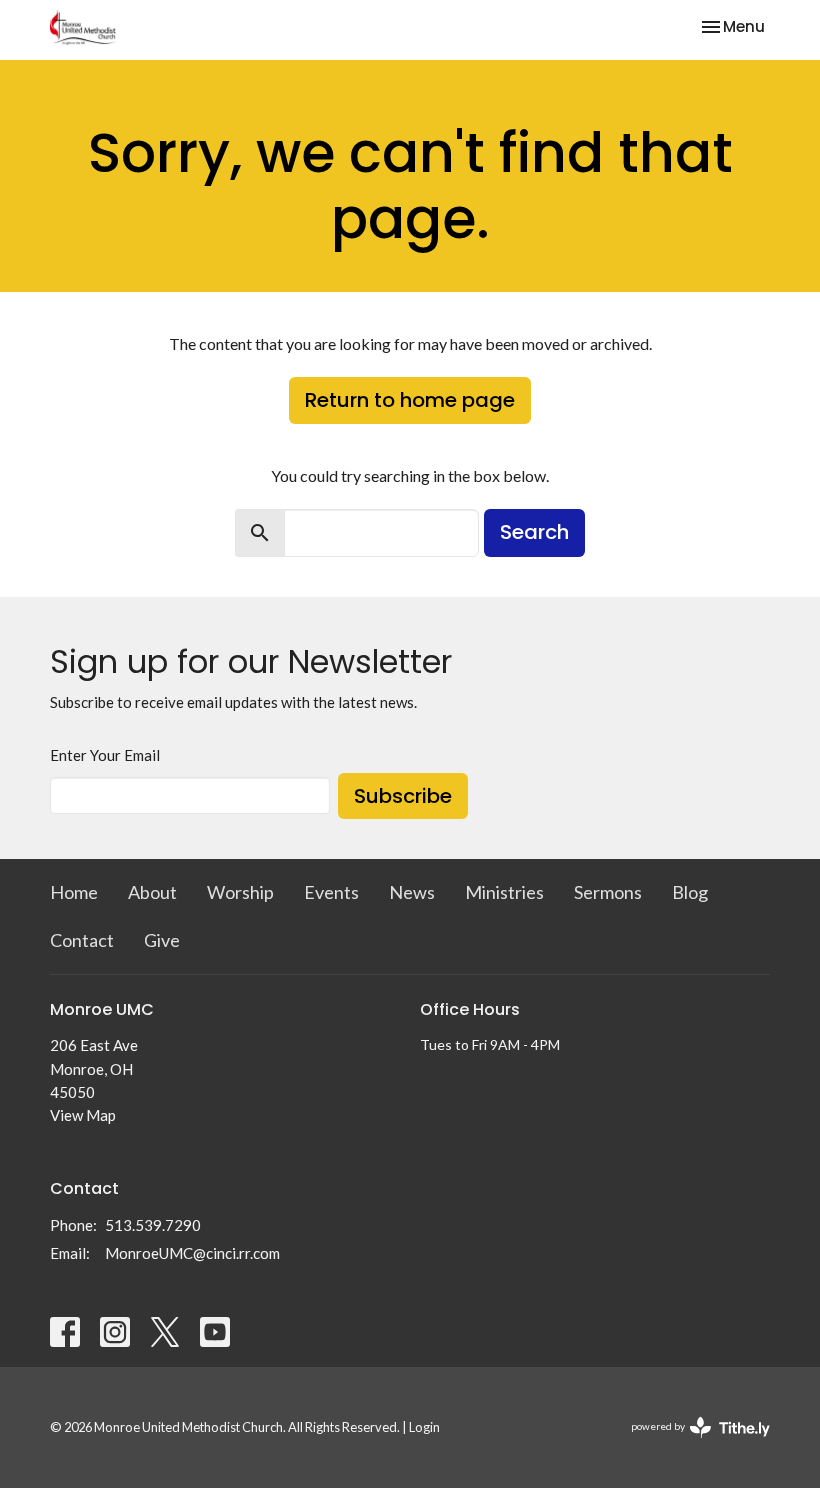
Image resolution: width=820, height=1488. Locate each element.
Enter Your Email (105, 755)
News (412, 892)
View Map (83, 1115)
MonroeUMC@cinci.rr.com (192, 1253)
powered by (690, 1443)
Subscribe (403, 796)
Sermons (608, 892)
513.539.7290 (153, 1225)
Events (331, 892)
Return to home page (410, 400)
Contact (82, 940)
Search (534, 532)
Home (74, 892)
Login (424, 1427)
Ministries (504, 892)
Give (162, 940)
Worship (240, 892)
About (152, 892)
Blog (690, 892)
